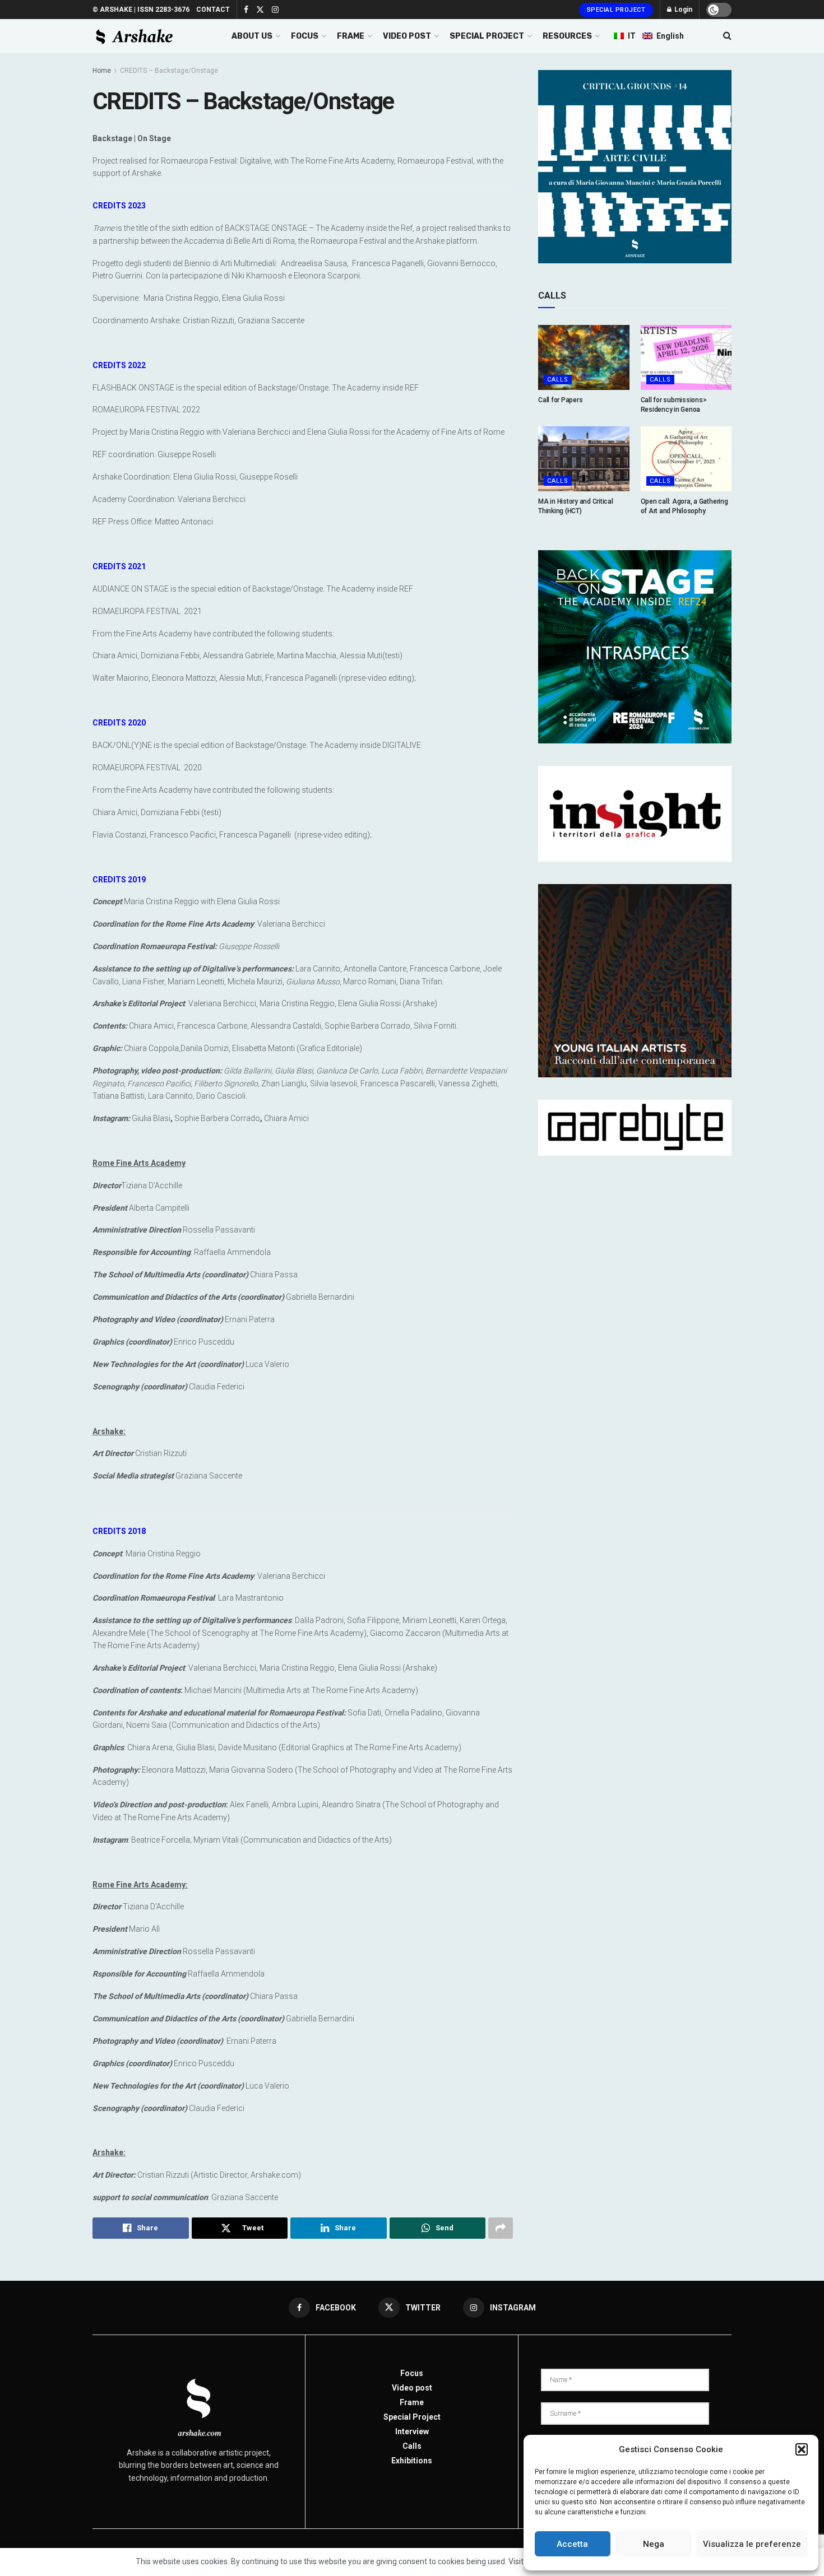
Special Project (616, 10)
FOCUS (305, 36)
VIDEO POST (407, 36)
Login (682, 10)
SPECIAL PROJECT (487, 36)
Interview (412, 2431)
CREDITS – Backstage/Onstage (169, 71)
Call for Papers (560, 400)
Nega (654, 2544)
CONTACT (213, 10)
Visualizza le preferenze (752, 2544)
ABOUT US (252, 36)
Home (102, 71)
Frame (412, 2402)
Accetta (572, 2544)
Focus (412, 2373)
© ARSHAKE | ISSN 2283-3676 (141, 10)
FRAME (351, 36)
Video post (412, 2388)
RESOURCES (567, 36)
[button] (802, 2449)
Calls (558, 380)
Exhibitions (412, 2461)
